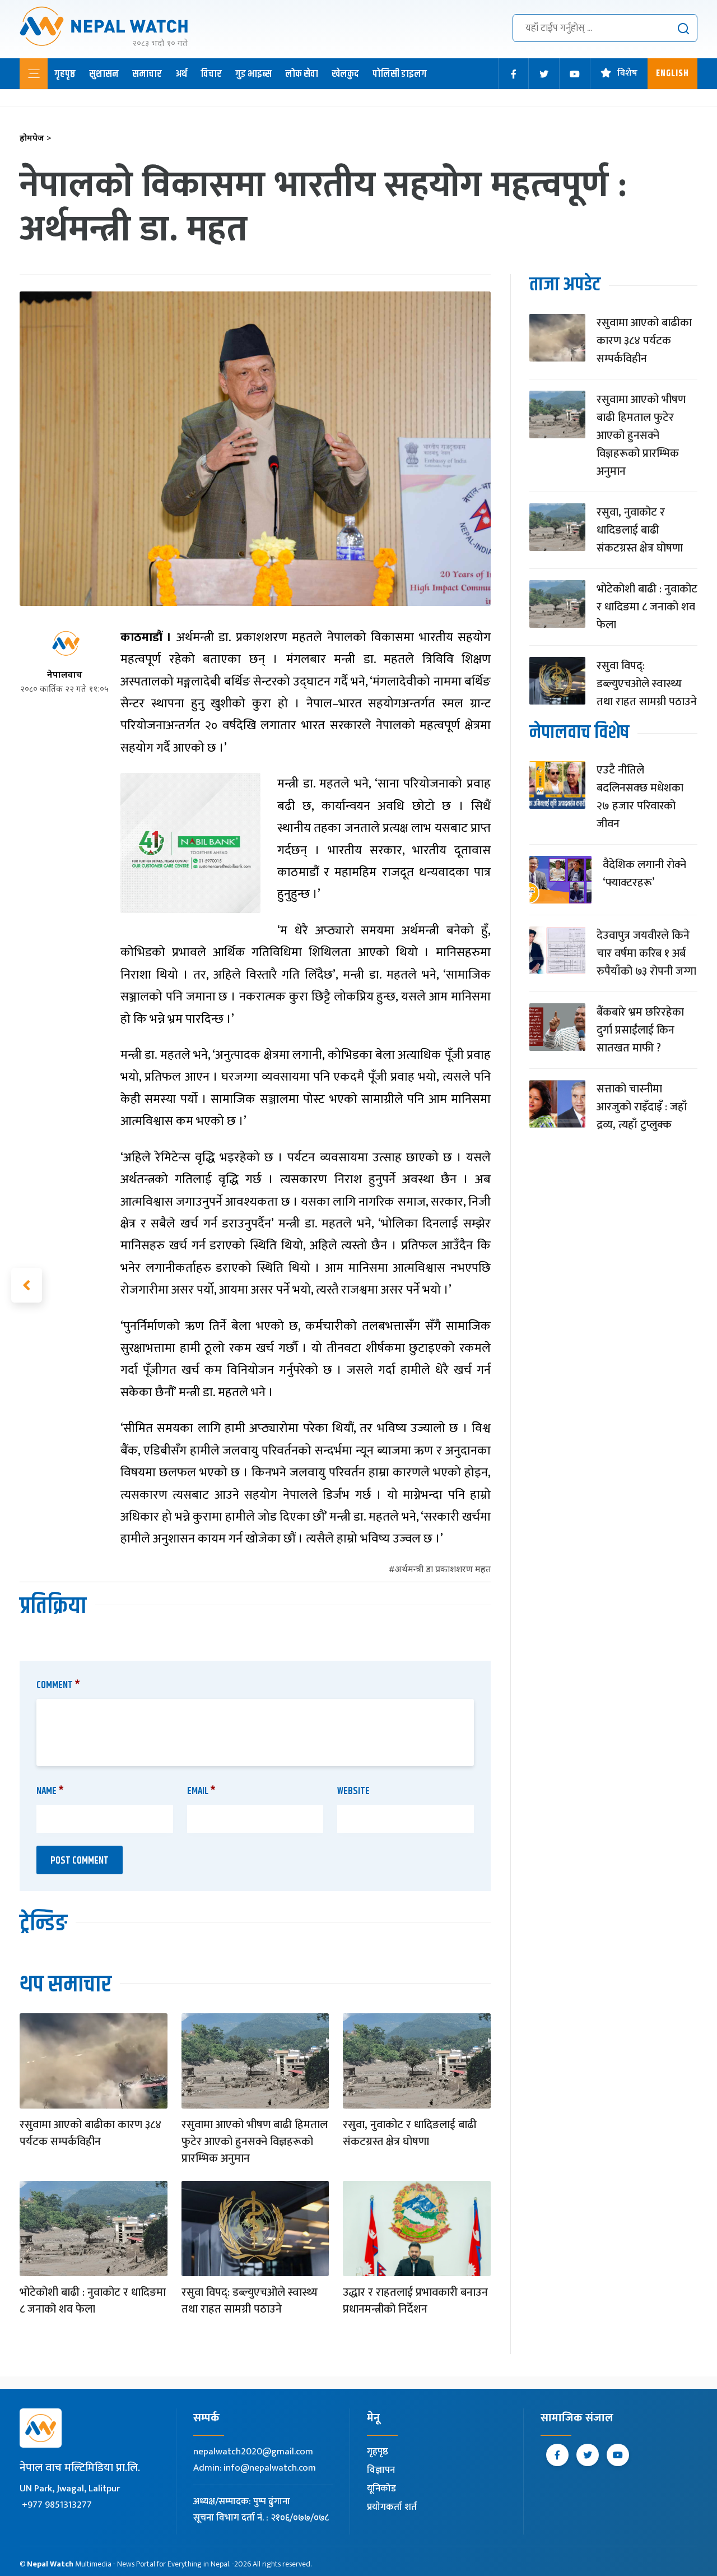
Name (50, 1791)
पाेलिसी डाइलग (400, 74)
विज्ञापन (381, 2470)
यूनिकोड (381, 2489)
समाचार (147, 74)
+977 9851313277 (57, 2505)
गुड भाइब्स (253, 74)
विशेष (627, 74)
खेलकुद (345, 74)
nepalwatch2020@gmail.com (253, 2452)
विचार (211, 74)
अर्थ (181, 74)
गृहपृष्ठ (65, 74)
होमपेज (36, 139)
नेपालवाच (65, 676)
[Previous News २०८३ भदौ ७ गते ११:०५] (27, 1285)
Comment (58, 1685)
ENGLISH (672, 74)
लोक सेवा (302, 74)
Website (353, 1791)
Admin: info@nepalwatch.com (255, 2468)
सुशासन (104, 74)
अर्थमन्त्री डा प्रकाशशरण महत (443, 1570)
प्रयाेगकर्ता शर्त (392, 2507)
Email (201, 1791)
